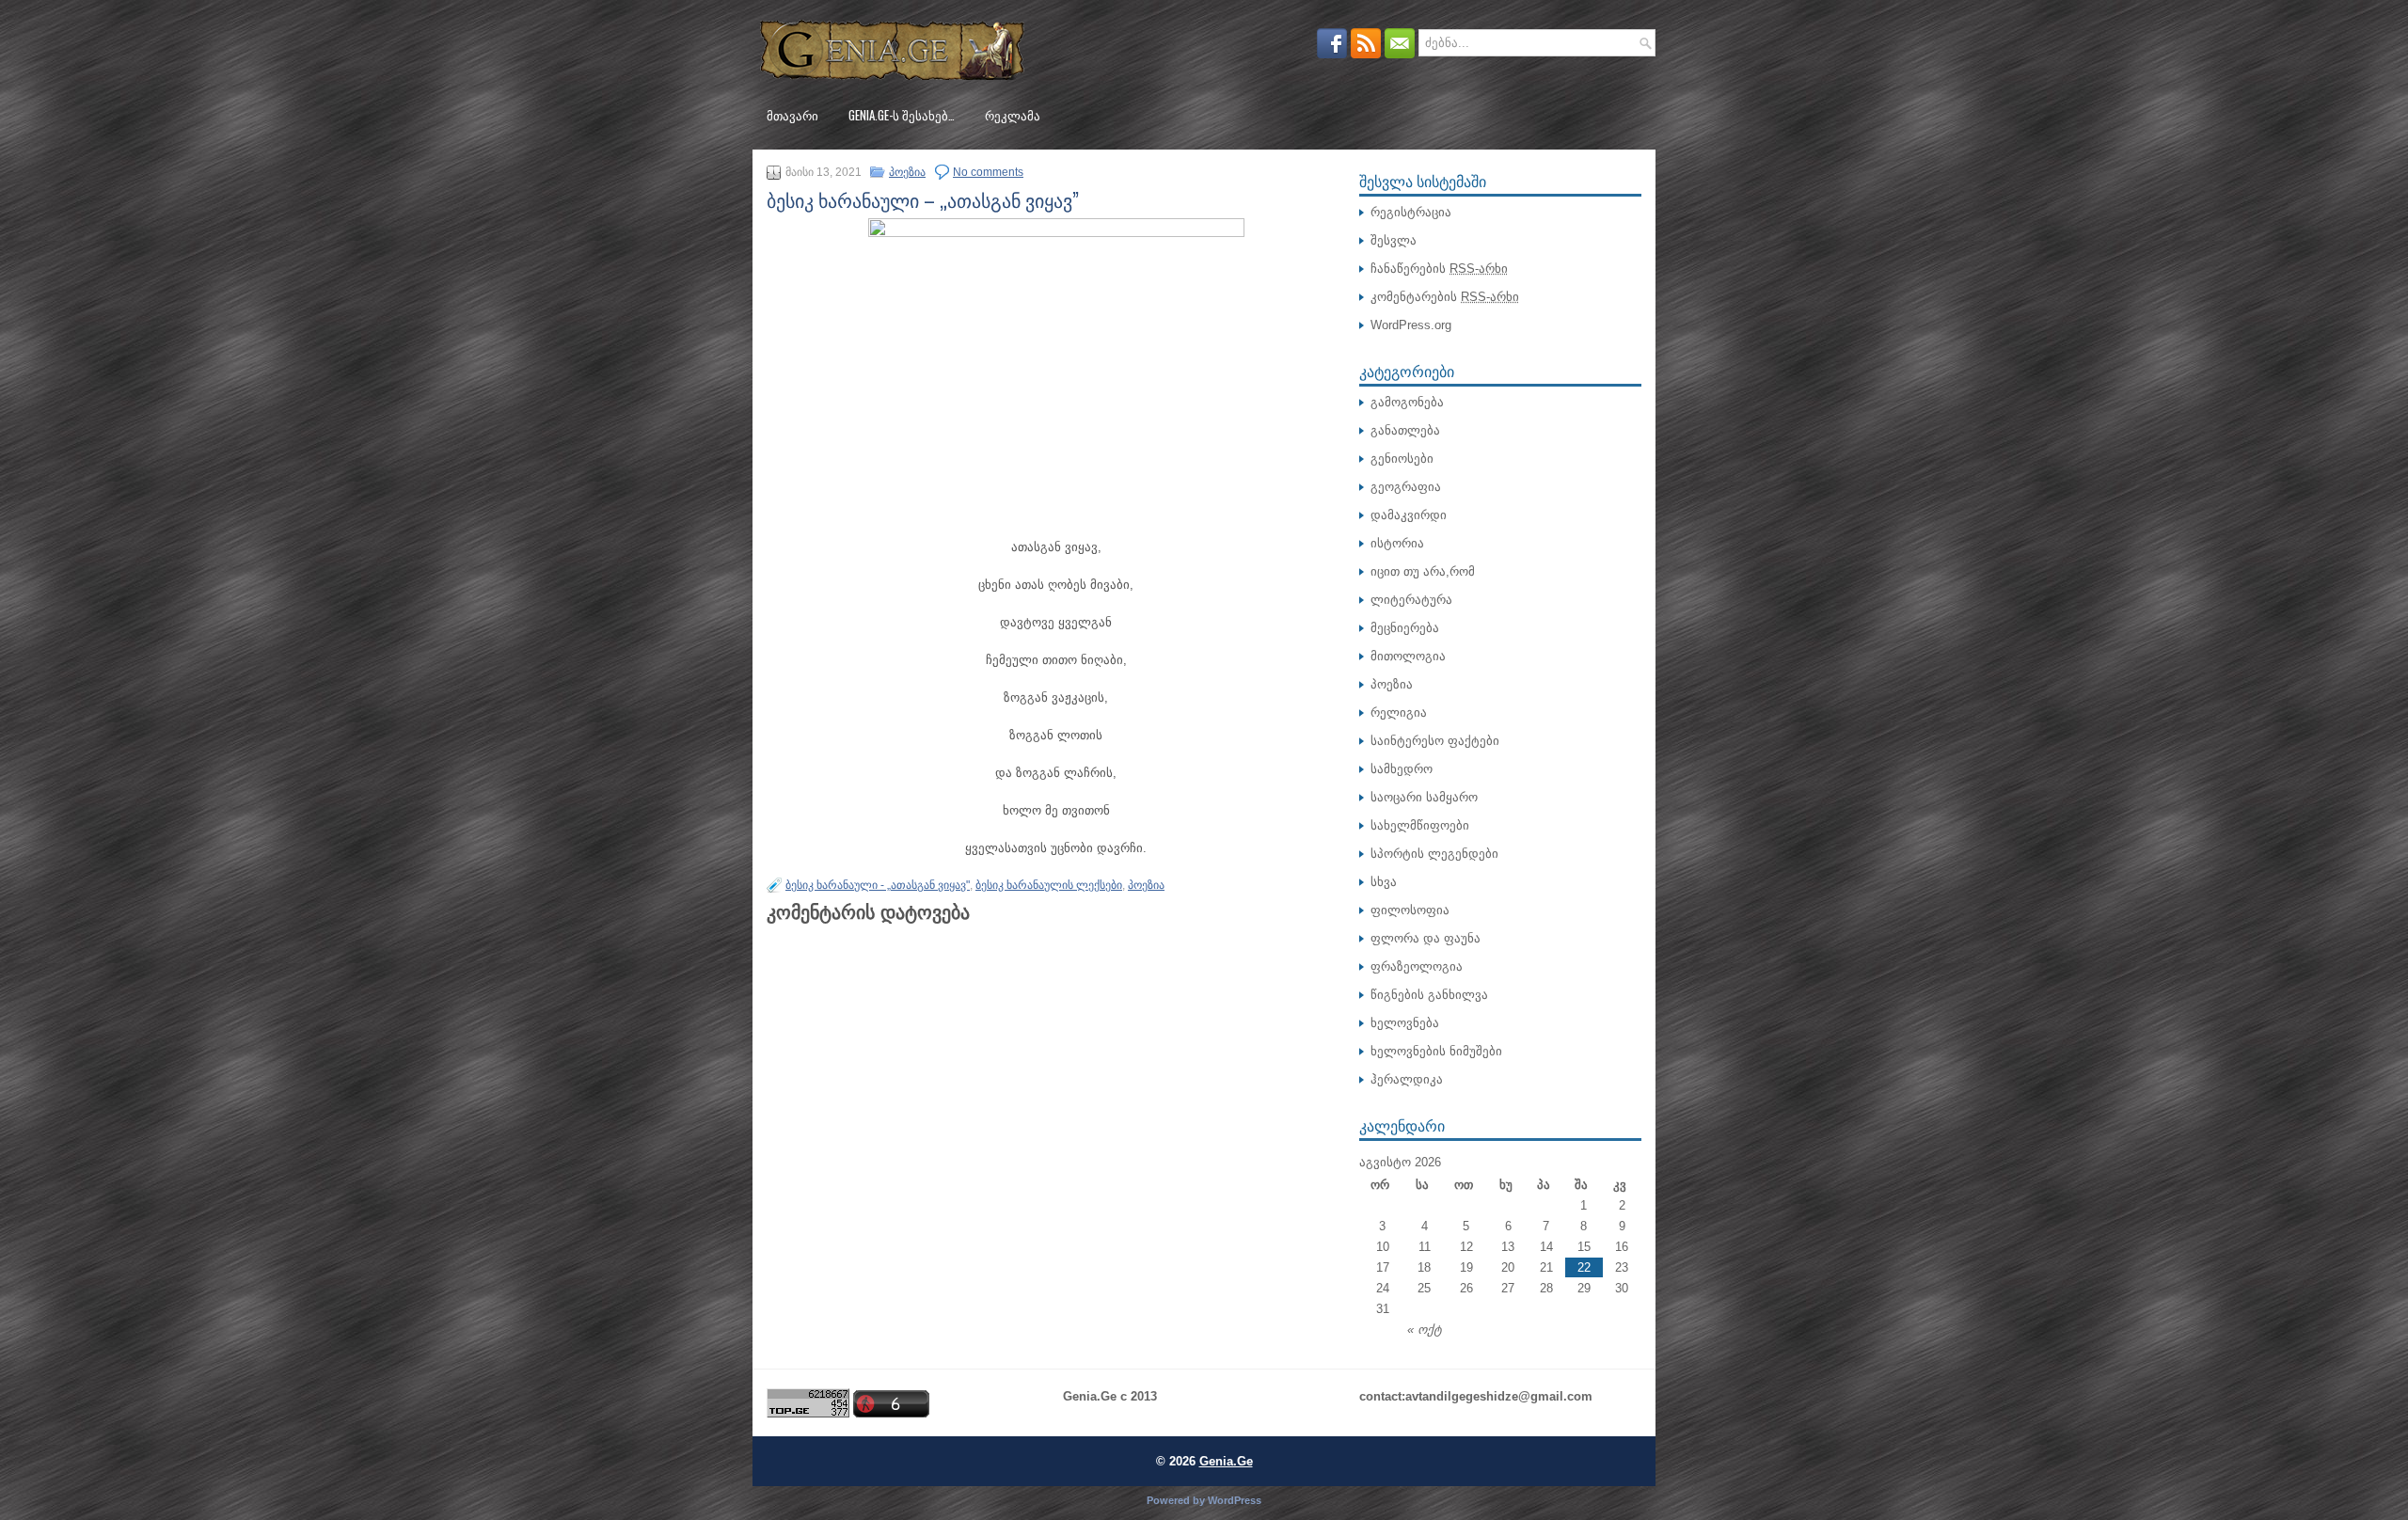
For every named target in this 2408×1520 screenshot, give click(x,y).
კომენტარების (1445, 297)
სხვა (1384, 882)
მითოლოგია (1408, 656)
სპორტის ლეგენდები (1434, 854)
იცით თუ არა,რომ (1423, 571)
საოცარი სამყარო (1424, 797)
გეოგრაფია (1406, 487)
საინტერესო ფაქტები (1435, 741)
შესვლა (1394, 240)
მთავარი (792, 115)
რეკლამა (1013, 115)
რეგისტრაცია (1411, 212)
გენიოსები (1402, 459)
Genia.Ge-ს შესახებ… (902, 115)
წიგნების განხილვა (1429, 995)
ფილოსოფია (1410, 910)
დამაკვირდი (1409, 515)
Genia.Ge (1226, 1461)
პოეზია (907, 172)
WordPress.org (1411, 325)
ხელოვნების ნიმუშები (1436, 1051)
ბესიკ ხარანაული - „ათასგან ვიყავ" (878, 885)
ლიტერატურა (1411, 600)
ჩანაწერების (1439, 269)
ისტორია (1397, 543)
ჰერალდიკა (1407, 1079)
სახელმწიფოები (1420, 825)
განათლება (1405, 430)
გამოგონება (1407, 402)
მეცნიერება (1405, 628)
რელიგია (1399, 712)
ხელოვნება (1405, 1023)
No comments (988, 172)
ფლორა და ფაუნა (1426, 938)
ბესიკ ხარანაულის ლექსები (1049, 885)
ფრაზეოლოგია (1417, 966)
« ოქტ (1425, 1330)
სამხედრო (1402, 769)
